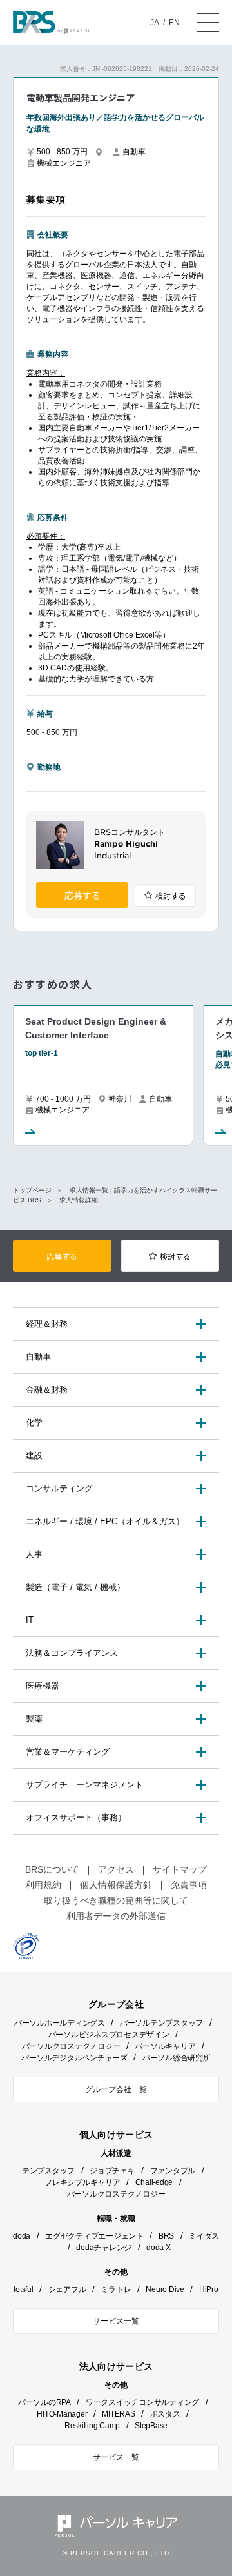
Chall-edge (154, 2182)
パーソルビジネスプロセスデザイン (109, 2035)
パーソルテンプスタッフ (161, 2023)
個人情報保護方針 (116, 1885)
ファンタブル (173, 2171)
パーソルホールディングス (60, 2023)
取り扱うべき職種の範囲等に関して (116, 1900)
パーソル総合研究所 (177, 2058)
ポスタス (165, 2414)
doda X (159, 2248)
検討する (171, 896)
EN (174, 23)
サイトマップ (180, 1869)
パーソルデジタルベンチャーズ (74, 2058)
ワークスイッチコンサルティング (142, 2402)
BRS (166, 2236)
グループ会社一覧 (116, 2089)
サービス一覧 (116, 2321)
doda (22, 2236)
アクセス (116, 1869)
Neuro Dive (165, 2289)
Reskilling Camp (92, 2426)
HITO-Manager (62, 2414)
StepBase (151, 2426)
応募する (82, 896)
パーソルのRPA (44, 2402)
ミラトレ (116, 2289)
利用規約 (43, 1885)
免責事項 (189, 1885)
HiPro (209, 2289)
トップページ (32, 1190)
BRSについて (52, 1869)
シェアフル (67, 2289)
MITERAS (118, 2414)
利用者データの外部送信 (116, 1916)
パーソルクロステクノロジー (71, 2046)
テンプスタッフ (48, 2171)
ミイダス (204, 2236)
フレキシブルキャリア (82, 2182)
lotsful (23, 2289)
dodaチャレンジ (104, 2248)
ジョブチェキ (112, 2171)
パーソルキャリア (165, 2046)
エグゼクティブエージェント (94, 2236)
